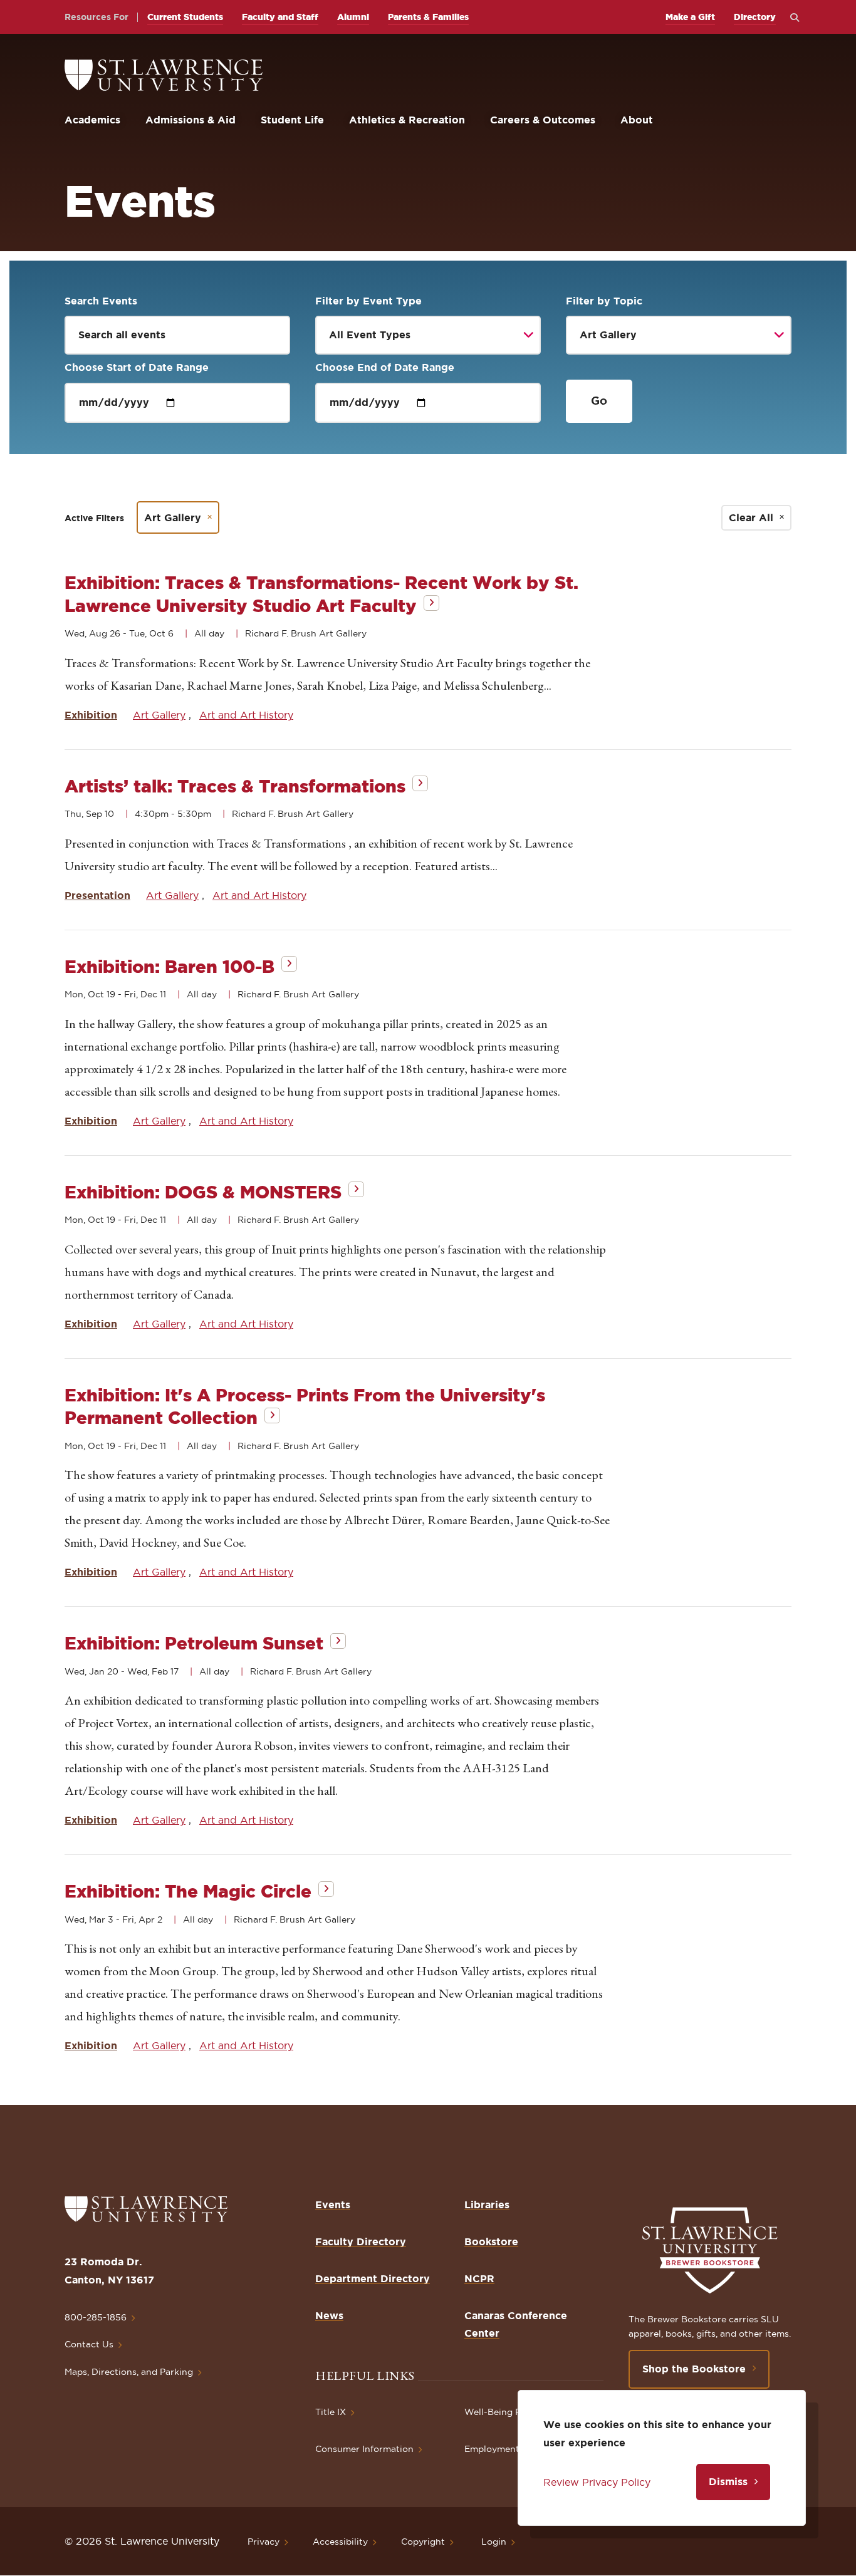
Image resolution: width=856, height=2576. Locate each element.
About (637, 120)
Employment (492, 2449)
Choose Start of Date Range (137, 367)
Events (333, 2205)
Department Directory (373, 2278)
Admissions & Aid (191, 120)
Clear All (751, 517)
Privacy (264, 2542)
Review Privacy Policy (597, 2482)
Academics (92, 120)
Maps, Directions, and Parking (129, 2372)
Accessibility (340, 2542)
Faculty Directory (361, 2241)
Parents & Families (428, 17)
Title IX (331, 2412)
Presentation (97, 895)
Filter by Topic (604, 301)
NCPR (479, 2278)
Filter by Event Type (368, 301)
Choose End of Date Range (385, 367)
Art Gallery (173, 517)
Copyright (423, 2542)
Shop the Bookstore (694, 2369)
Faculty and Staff (280, 17)
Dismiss (728, 2481)
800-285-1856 (96, 2317)
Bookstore (491, 2241)
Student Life (292, 120)
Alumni (353, 17)
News (329, 2315)
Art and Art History (246, 715)
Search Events (101, 301)
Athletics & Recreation (407, 120)
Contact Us (89, 2344)
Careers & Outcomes (543, 120)
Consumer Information (364, 2449)
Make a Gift (690, 17)
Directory (755, 17)
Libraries (487, 2205)
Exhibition (91, 715)
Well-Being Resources (512, 2412)
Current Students (185, 17)
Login (494, 2542)
